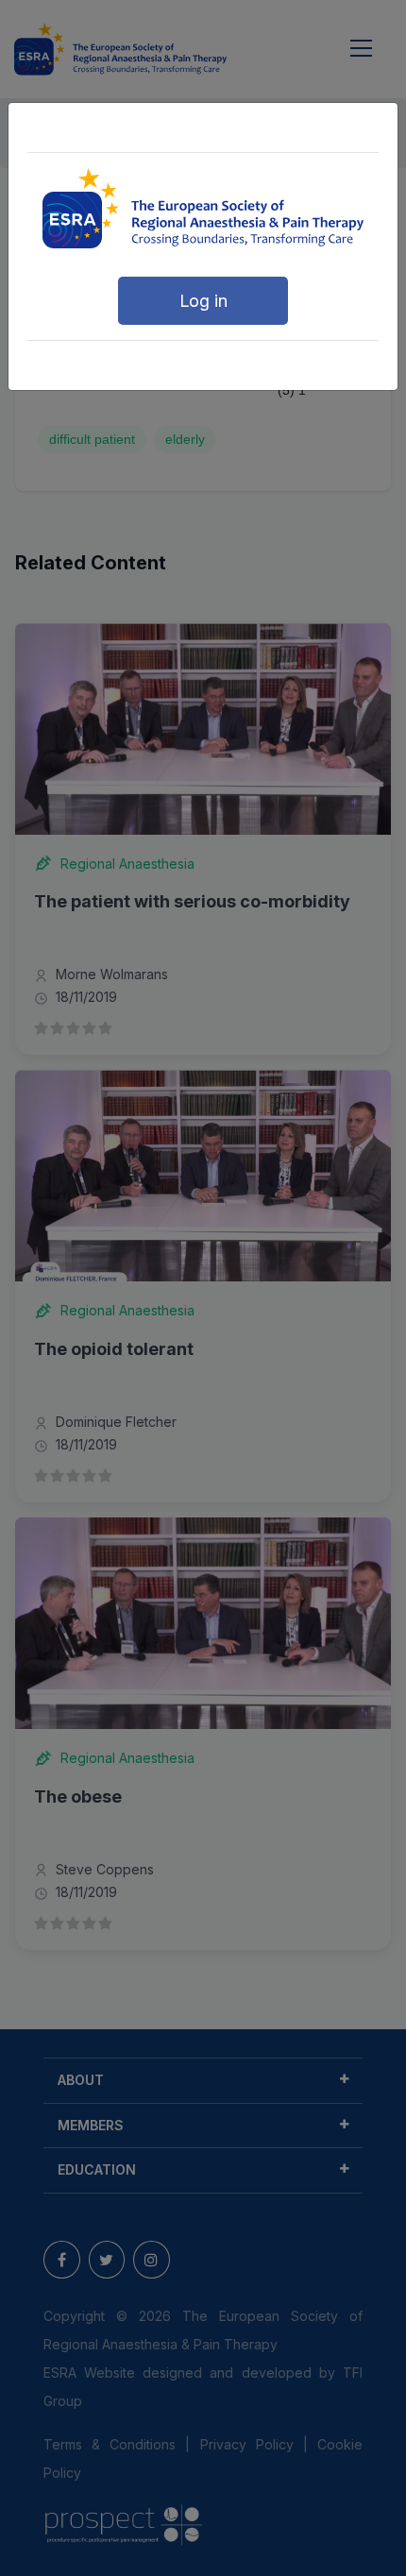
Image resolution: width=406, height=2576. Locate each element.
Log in (203, 301)
